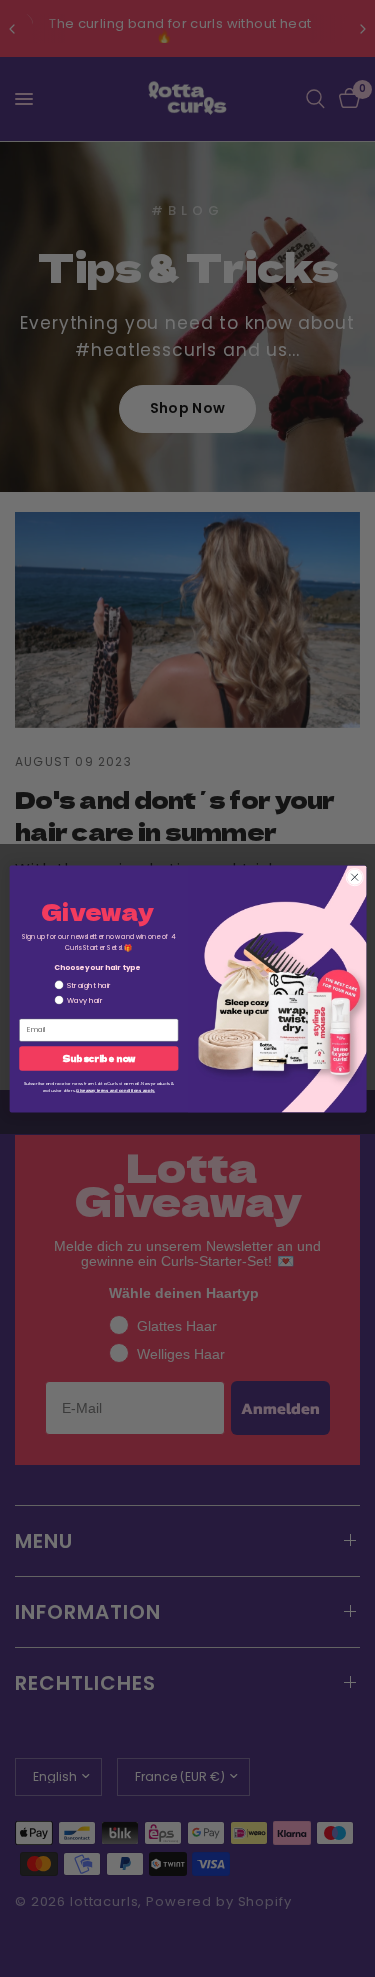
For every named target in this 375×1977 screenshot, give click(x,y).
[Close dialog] (354, 877)
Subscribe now (98, 1058)
